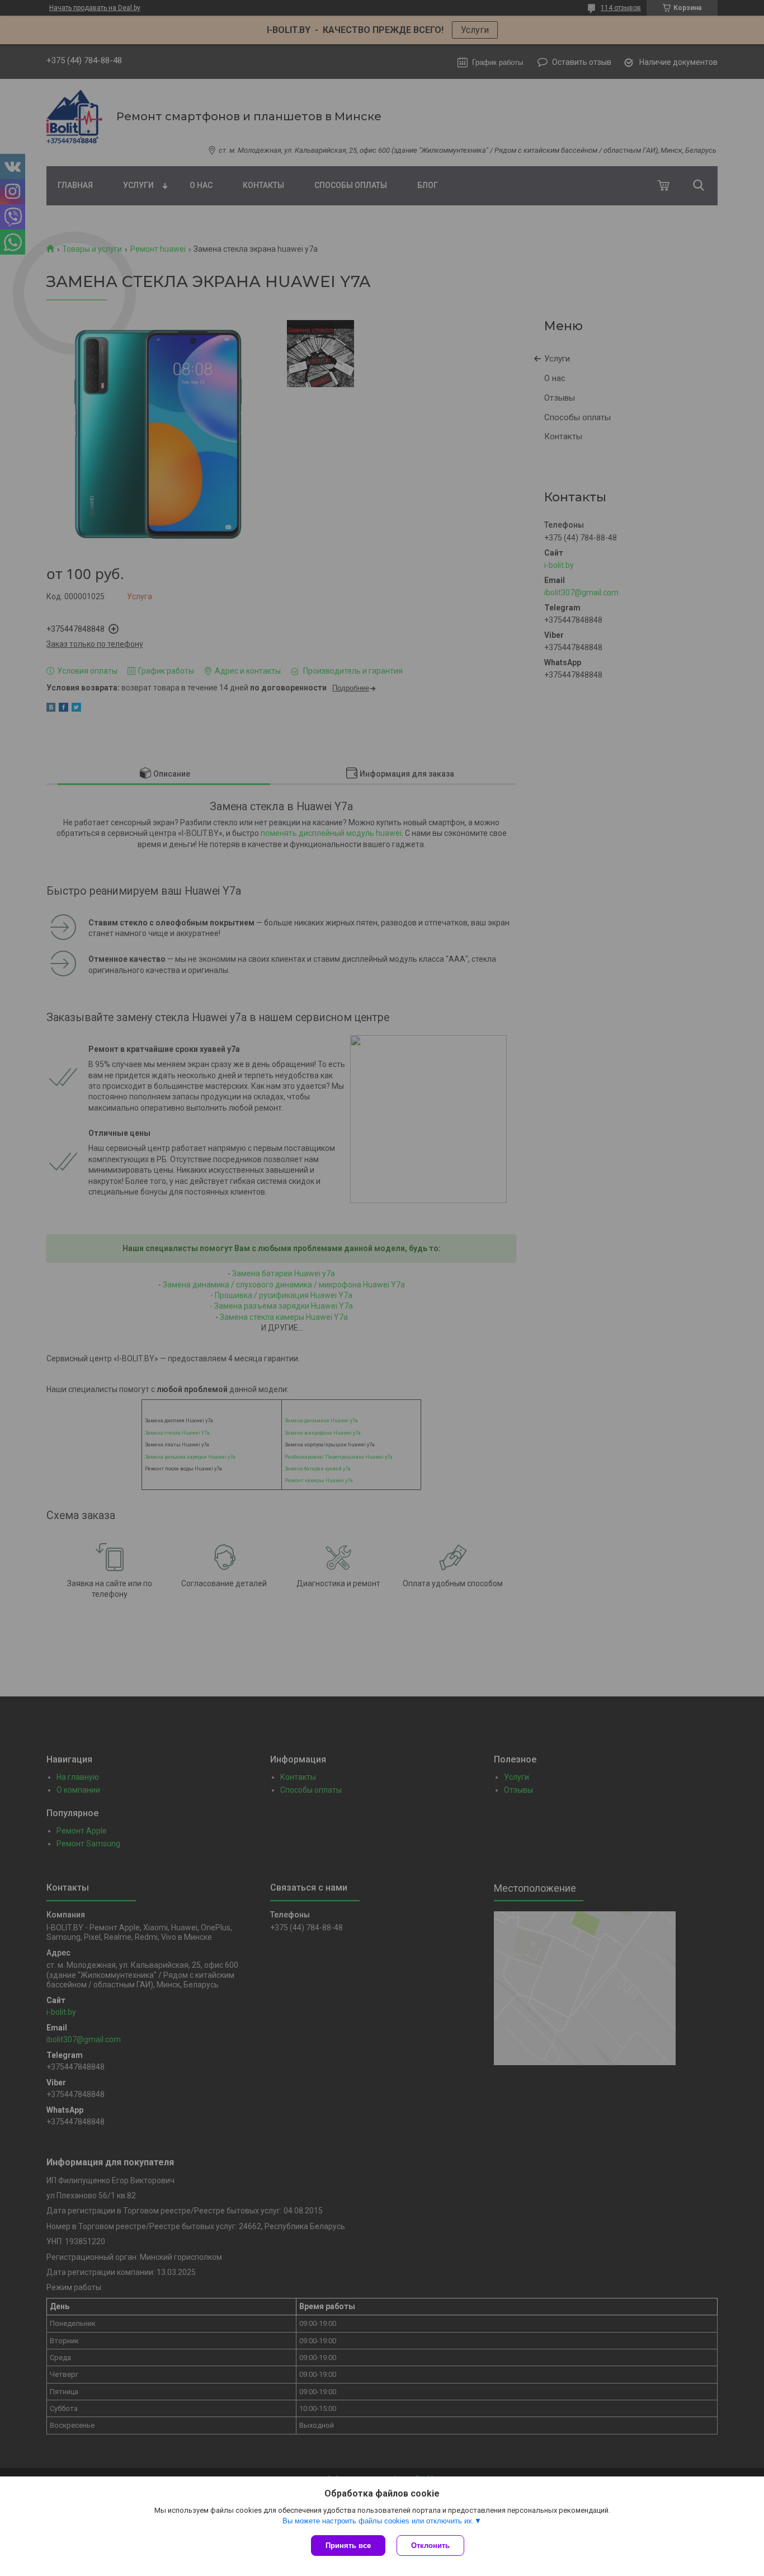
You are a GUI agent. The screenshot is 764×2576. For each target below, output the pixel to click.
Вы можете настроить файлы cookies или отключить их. (378, 2521)
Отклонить (430, 2546)
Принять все (348, 2546)
